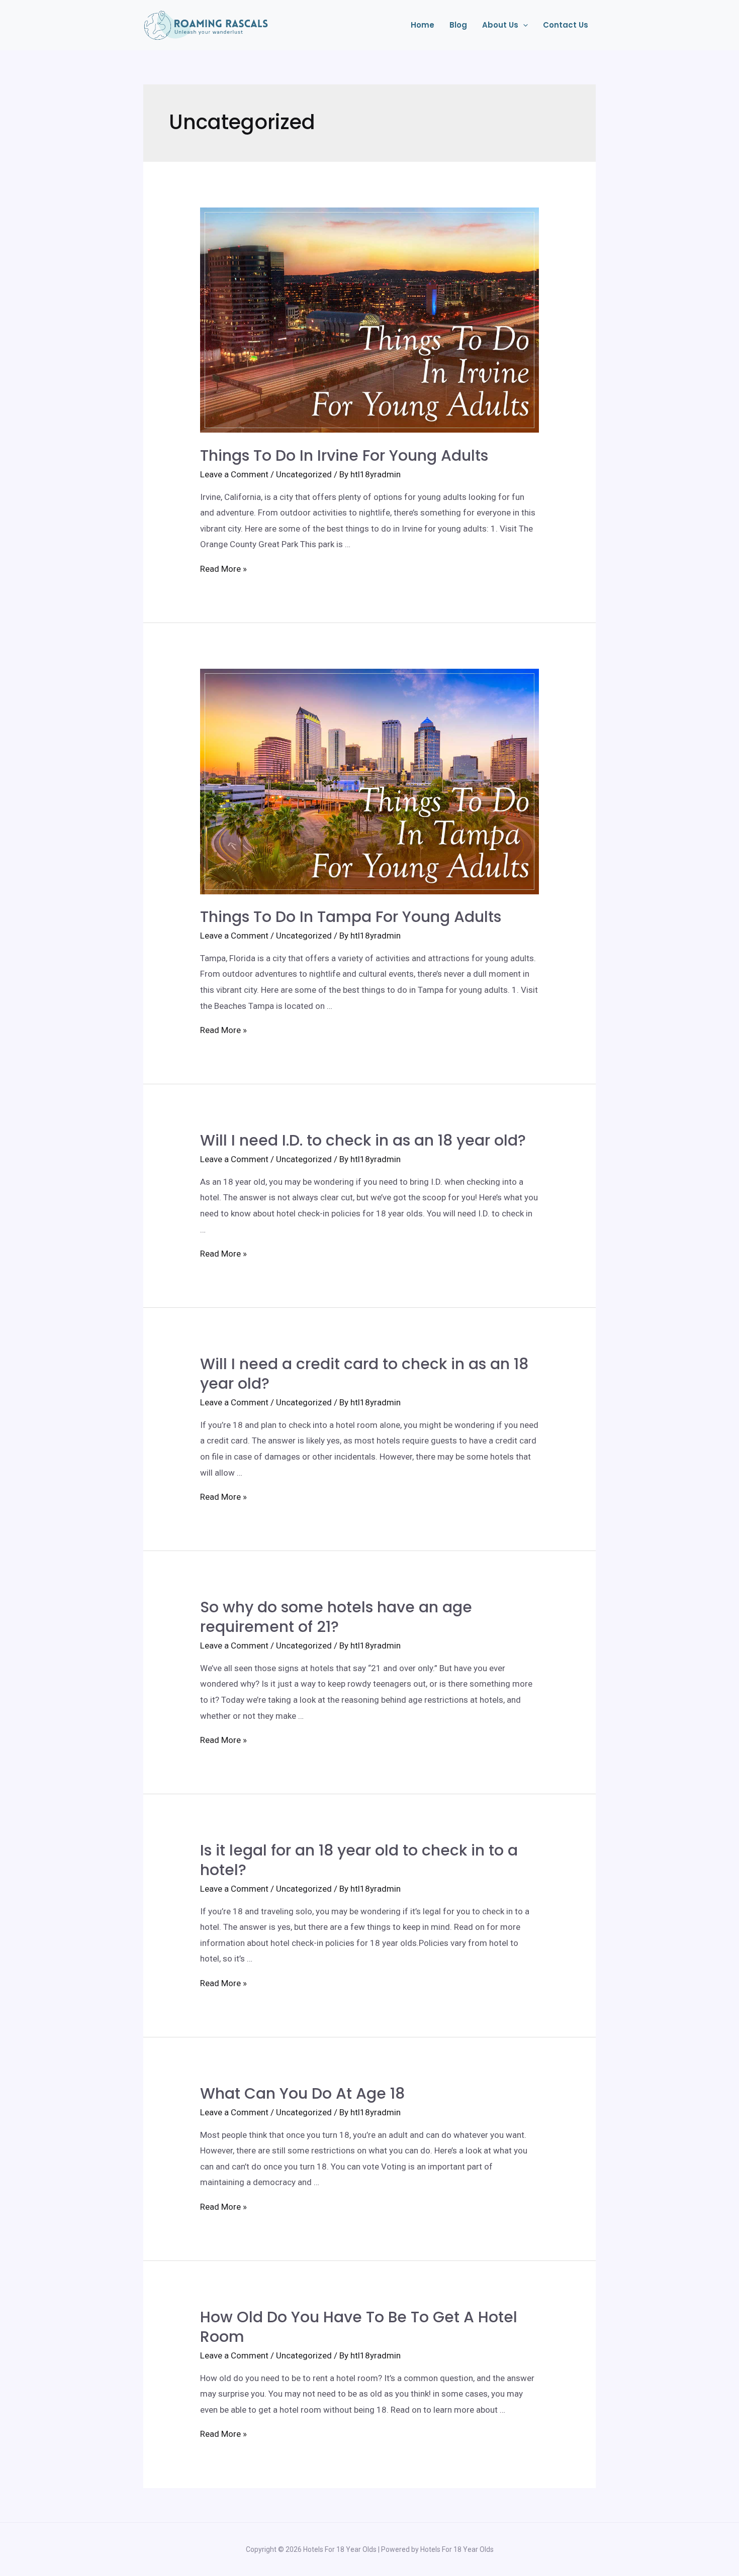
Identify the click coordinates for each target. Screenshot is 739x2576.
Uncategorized (304, 474)
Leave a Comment (234, 474)
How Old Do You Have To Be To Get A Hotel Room (359, 2327)
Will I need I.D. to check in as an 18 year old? (363, 1140)
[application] (523, 25)
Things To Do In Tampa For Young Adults (351, 917)
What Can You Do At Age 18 (302, 2093)
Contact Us (566, 25)
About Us (500, 25)
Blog (458, 25)
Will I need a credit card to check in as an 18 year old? (364, 1374)
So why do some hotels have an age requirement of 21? (336, 1617)
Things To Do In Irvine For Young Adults (344, 455)
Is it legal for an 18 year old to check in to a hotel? (359, 1860)
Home (423, 25)
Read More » (223, 569)
